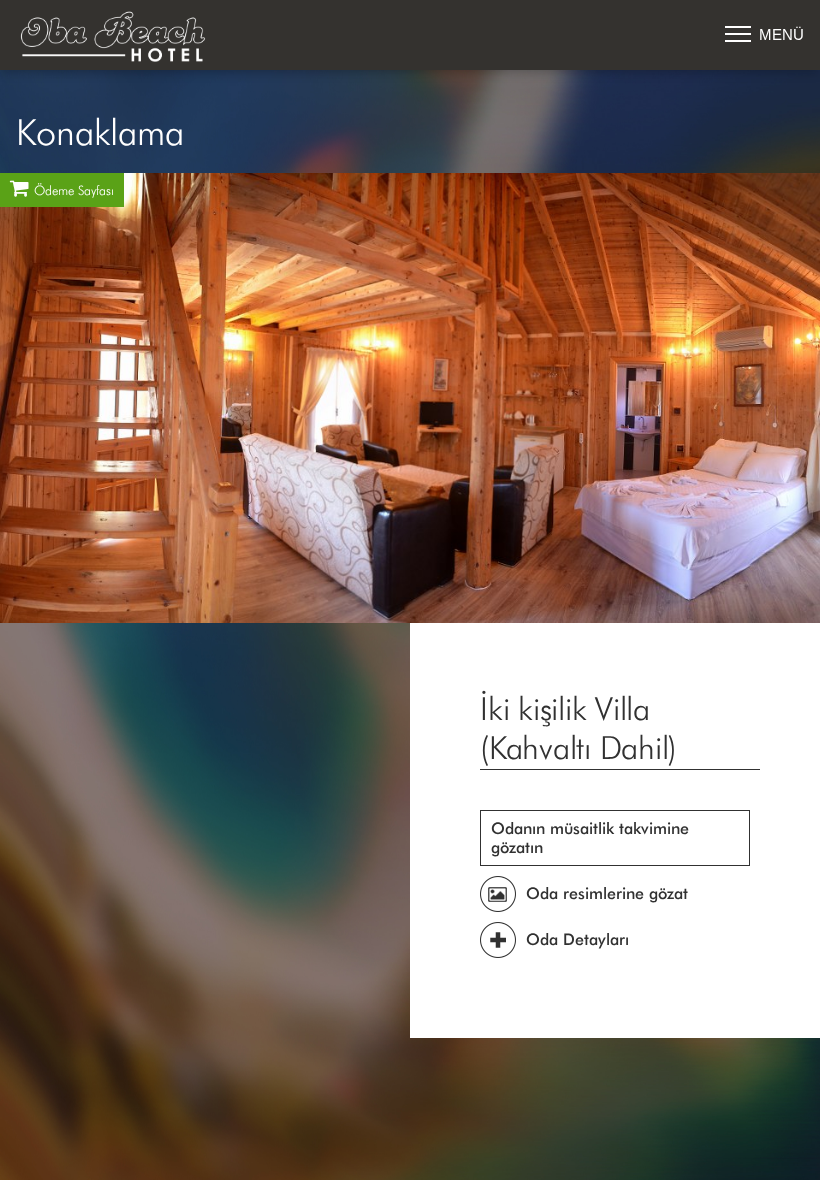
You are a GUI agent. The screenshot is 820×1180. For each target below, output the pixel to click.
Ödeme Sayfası (74, 191)
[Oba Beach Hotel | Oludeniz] (116, 37)
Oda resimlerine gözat (607, 893)
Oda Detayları (577, 939)
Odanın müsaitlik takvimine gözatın (590, 838)
